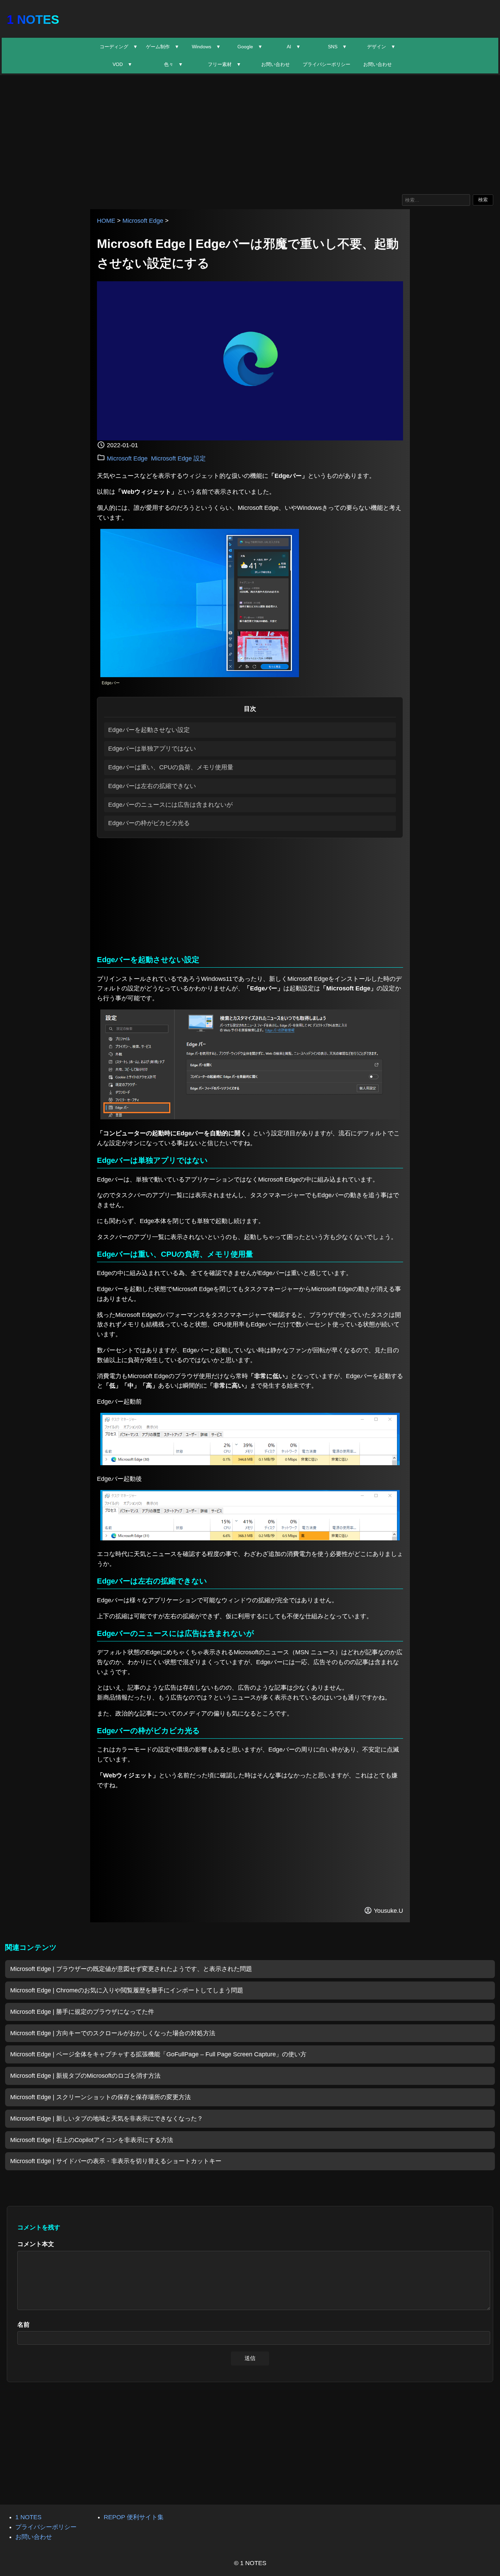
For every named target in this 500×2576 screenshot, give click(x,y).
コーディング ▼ (119, 47)
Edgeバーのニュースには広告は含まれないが (170, 805)
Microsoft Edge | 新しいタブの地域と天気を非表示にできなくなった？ (107, 2119)
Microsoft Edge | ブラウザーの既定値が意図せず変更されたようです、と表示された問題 (131, 1969)
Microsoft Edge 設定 (178, 458)
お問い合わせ (276, 64)
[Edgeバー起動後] (250, 1538)
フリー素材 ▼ (224, 64)
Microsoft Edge (143, 221)
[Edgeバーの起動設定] (250, 1117)
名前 (23, 2325)
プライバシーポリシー (327, 64)
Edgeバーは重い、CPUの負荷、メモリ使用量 (171, 767)
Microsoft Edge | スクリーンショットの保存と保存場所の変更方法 (101, 2097)
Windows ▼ (206, 47)
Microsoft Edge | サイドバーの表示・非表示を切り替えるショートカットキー (116, 2161)
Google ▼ (250, 47)
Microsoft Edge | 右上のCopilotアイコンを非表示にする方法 (92, 2140)
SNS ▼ (337, 47)
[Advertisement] (250, 133)
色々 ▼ (173, 64)
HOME (106, 221)
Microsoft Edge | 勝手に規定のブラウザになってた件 (82, 2012)
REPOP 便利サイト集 (134, 2517)
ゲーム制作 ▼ (163, 47)
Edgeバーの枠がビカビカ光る (149, 823)
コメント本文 (36, 2244)
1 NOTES (33, 20)
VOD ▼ (122, 64)
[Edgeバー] (200, 675)
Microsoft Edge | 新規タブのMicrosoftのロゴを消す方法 (85, 2076)
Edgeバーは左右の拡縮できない (152, 786)
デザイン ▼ (381, 47)
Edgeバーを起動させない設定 (149, 730)
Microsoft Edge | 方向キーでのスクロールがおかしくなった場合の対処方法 (113, 2033)
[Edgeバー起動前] (250, 1463)
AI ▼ (294, 47)
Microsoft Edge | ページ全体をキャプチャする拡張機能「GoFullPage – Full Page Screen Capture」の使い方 (158, 2054)
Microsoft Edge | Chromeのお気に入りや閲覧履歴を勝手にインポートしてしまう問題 (127, 1990)
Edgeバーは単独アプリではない (152, 749)
